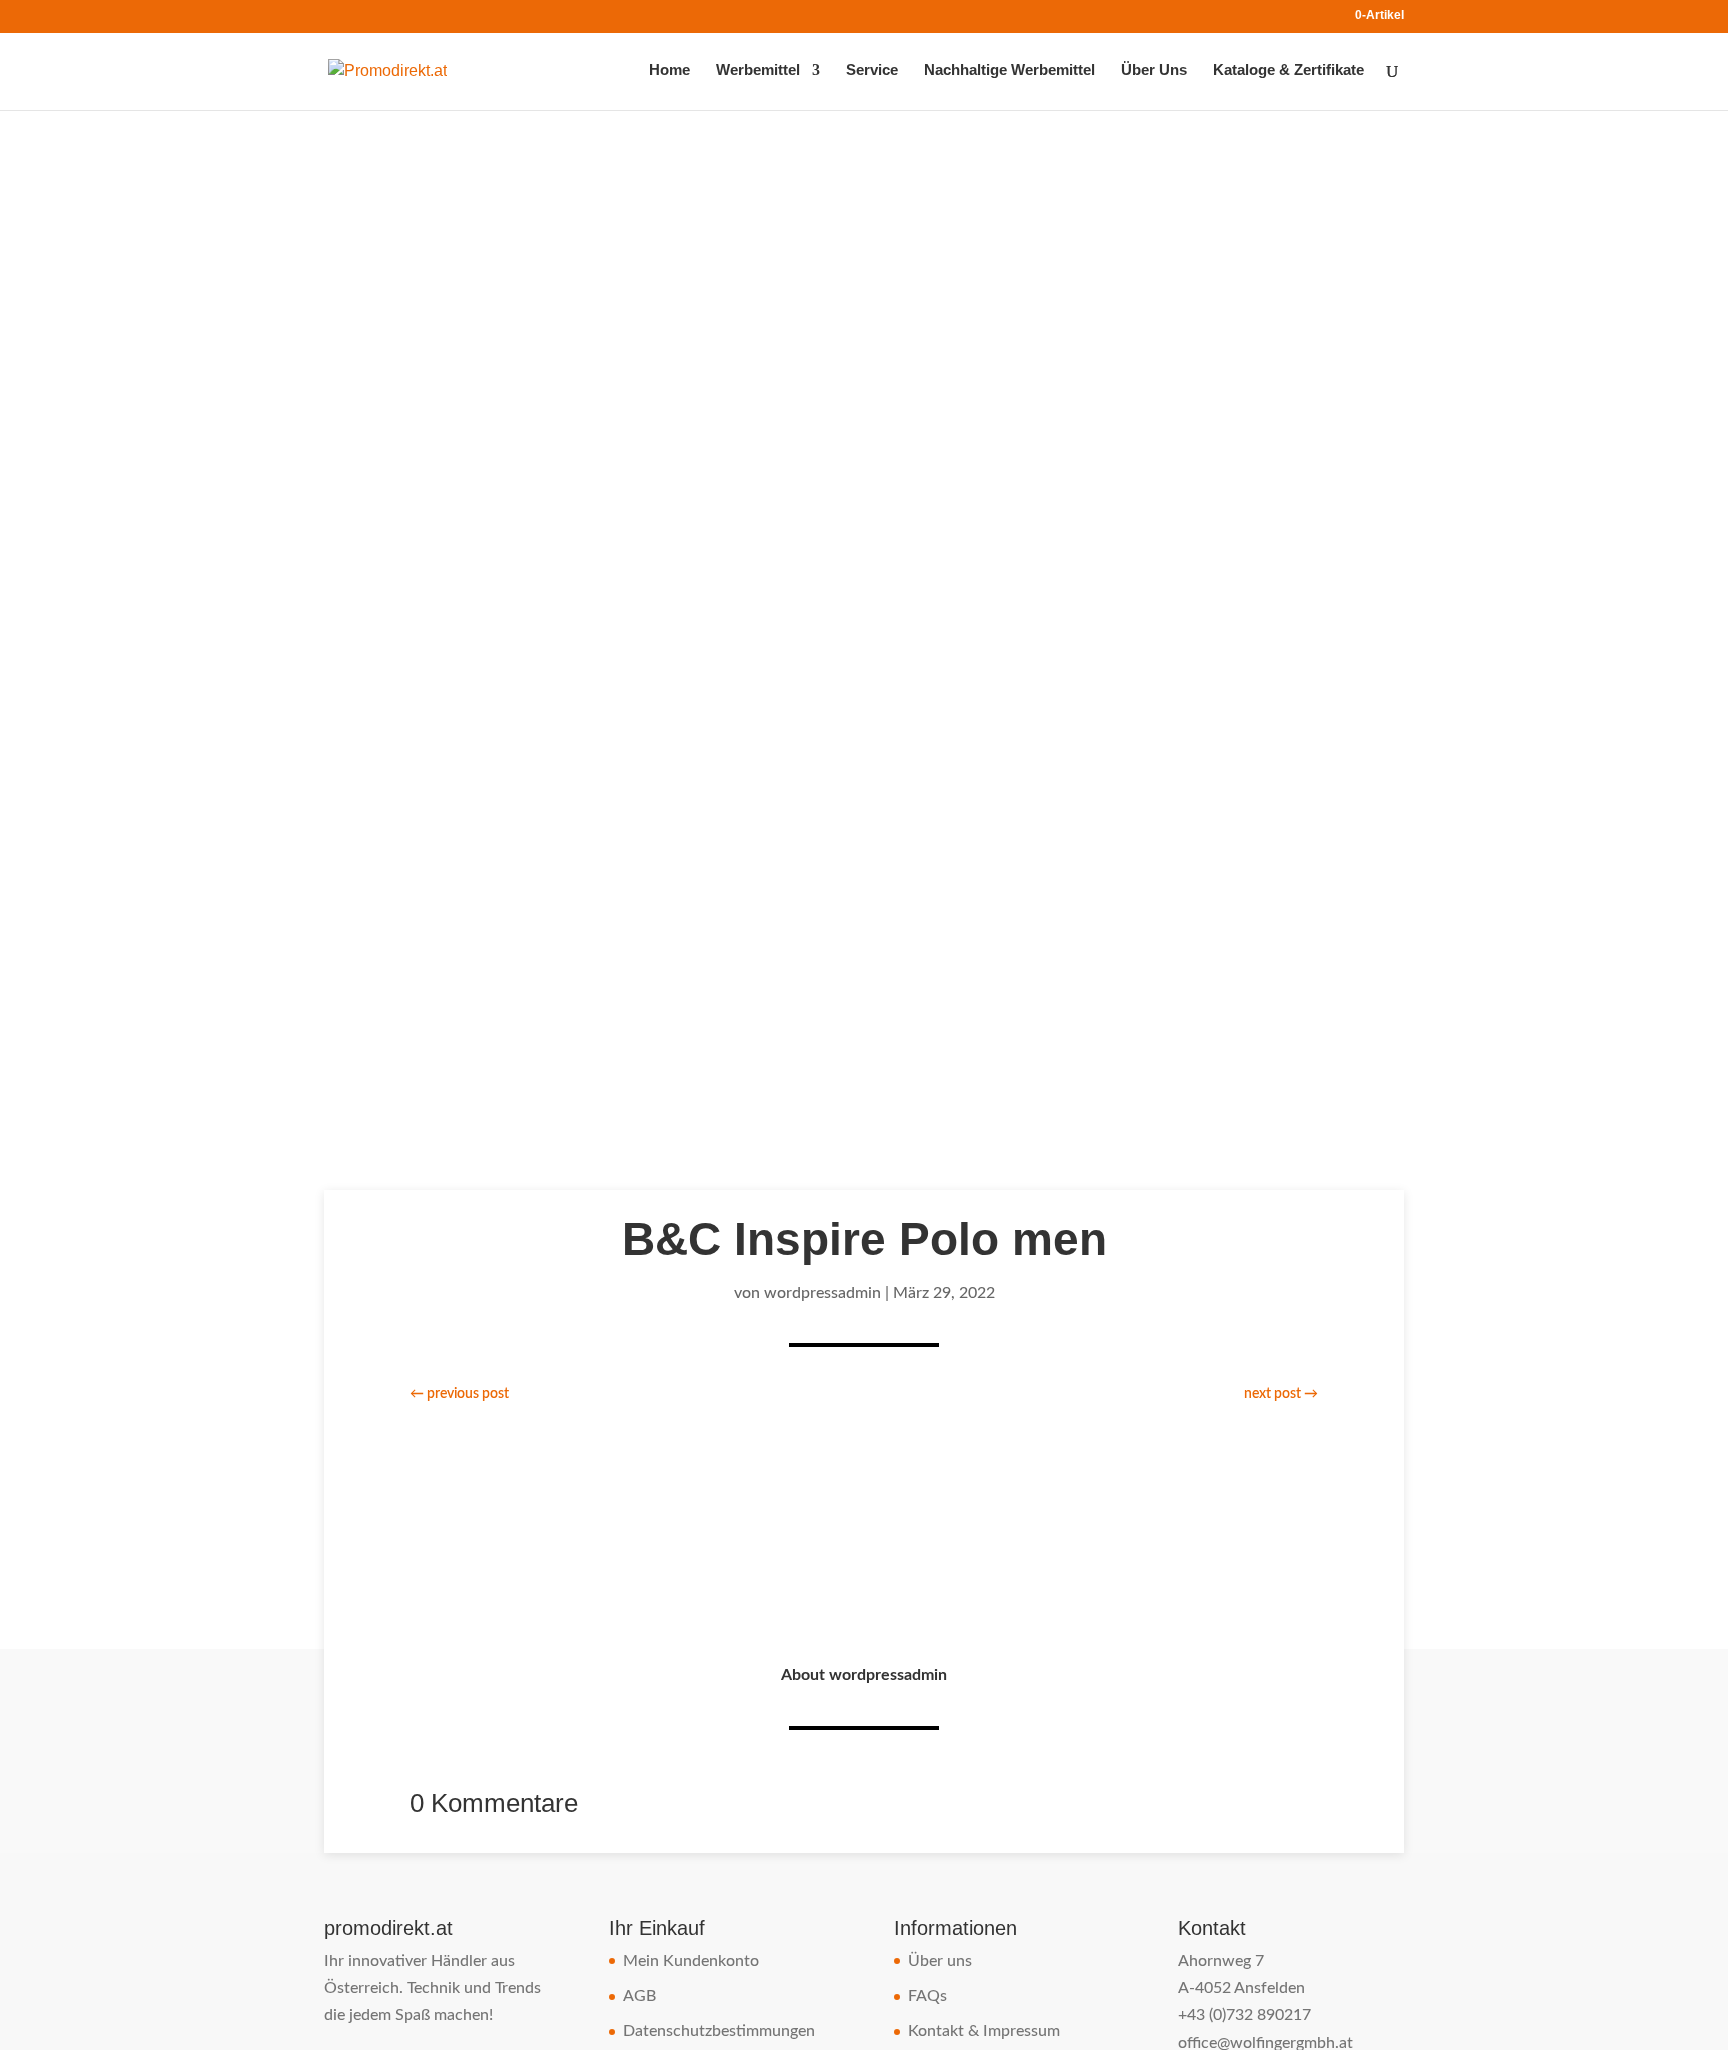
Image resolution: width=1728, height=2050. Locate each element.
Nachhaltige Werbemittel (1009, 70)
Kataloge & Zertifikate (1288, 70)
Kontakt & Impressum (984, 2031)
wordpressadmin (822, 1293)
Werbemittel (758, 70)
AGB (639, 1996)
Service (872, 70)
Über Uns (1154, 70)
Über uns (940, 1961)
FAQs (927, 1996)
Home (669, 70)
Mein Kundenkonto (691, 1961)
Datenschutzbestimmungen (719, 2031)
